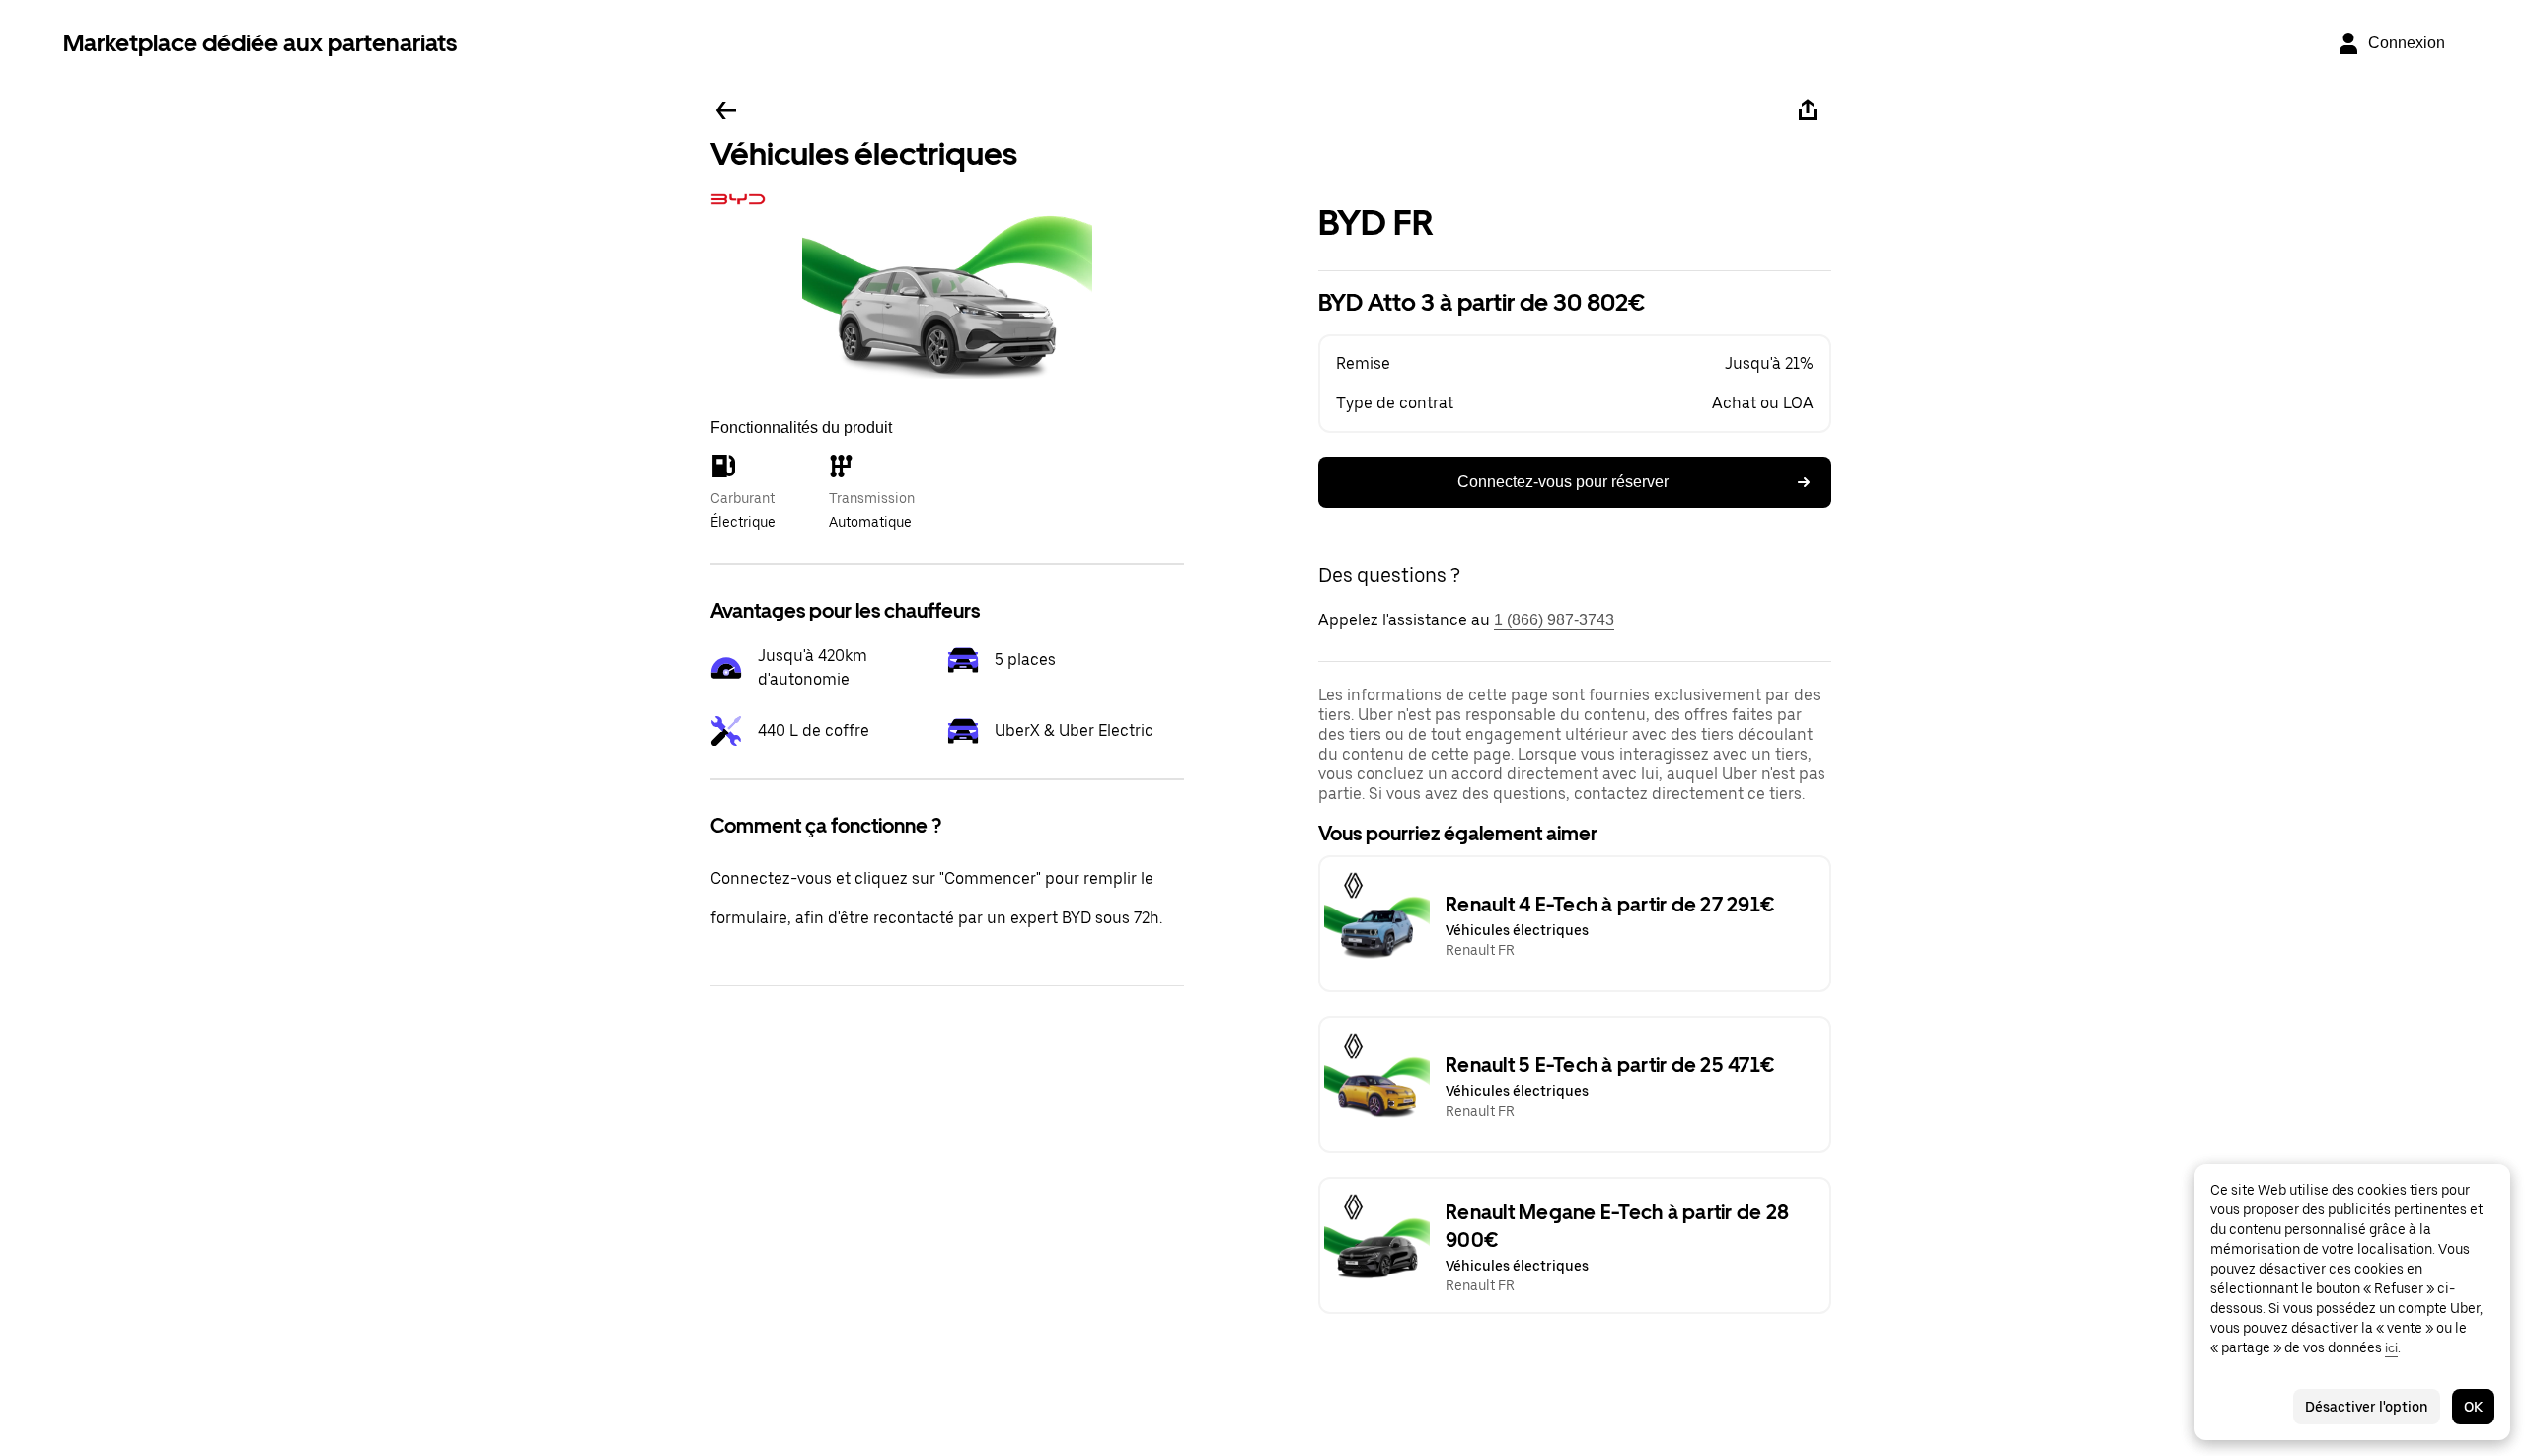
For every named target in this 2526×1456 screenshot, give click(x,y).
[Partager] (1808, 110)
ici (2391, 1347)
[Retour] (726, 110)
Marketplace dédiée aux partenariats (260, 43)
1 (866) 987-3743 (1554, 620)
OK (2473, 1407)
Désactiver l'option (2367, 1407)
